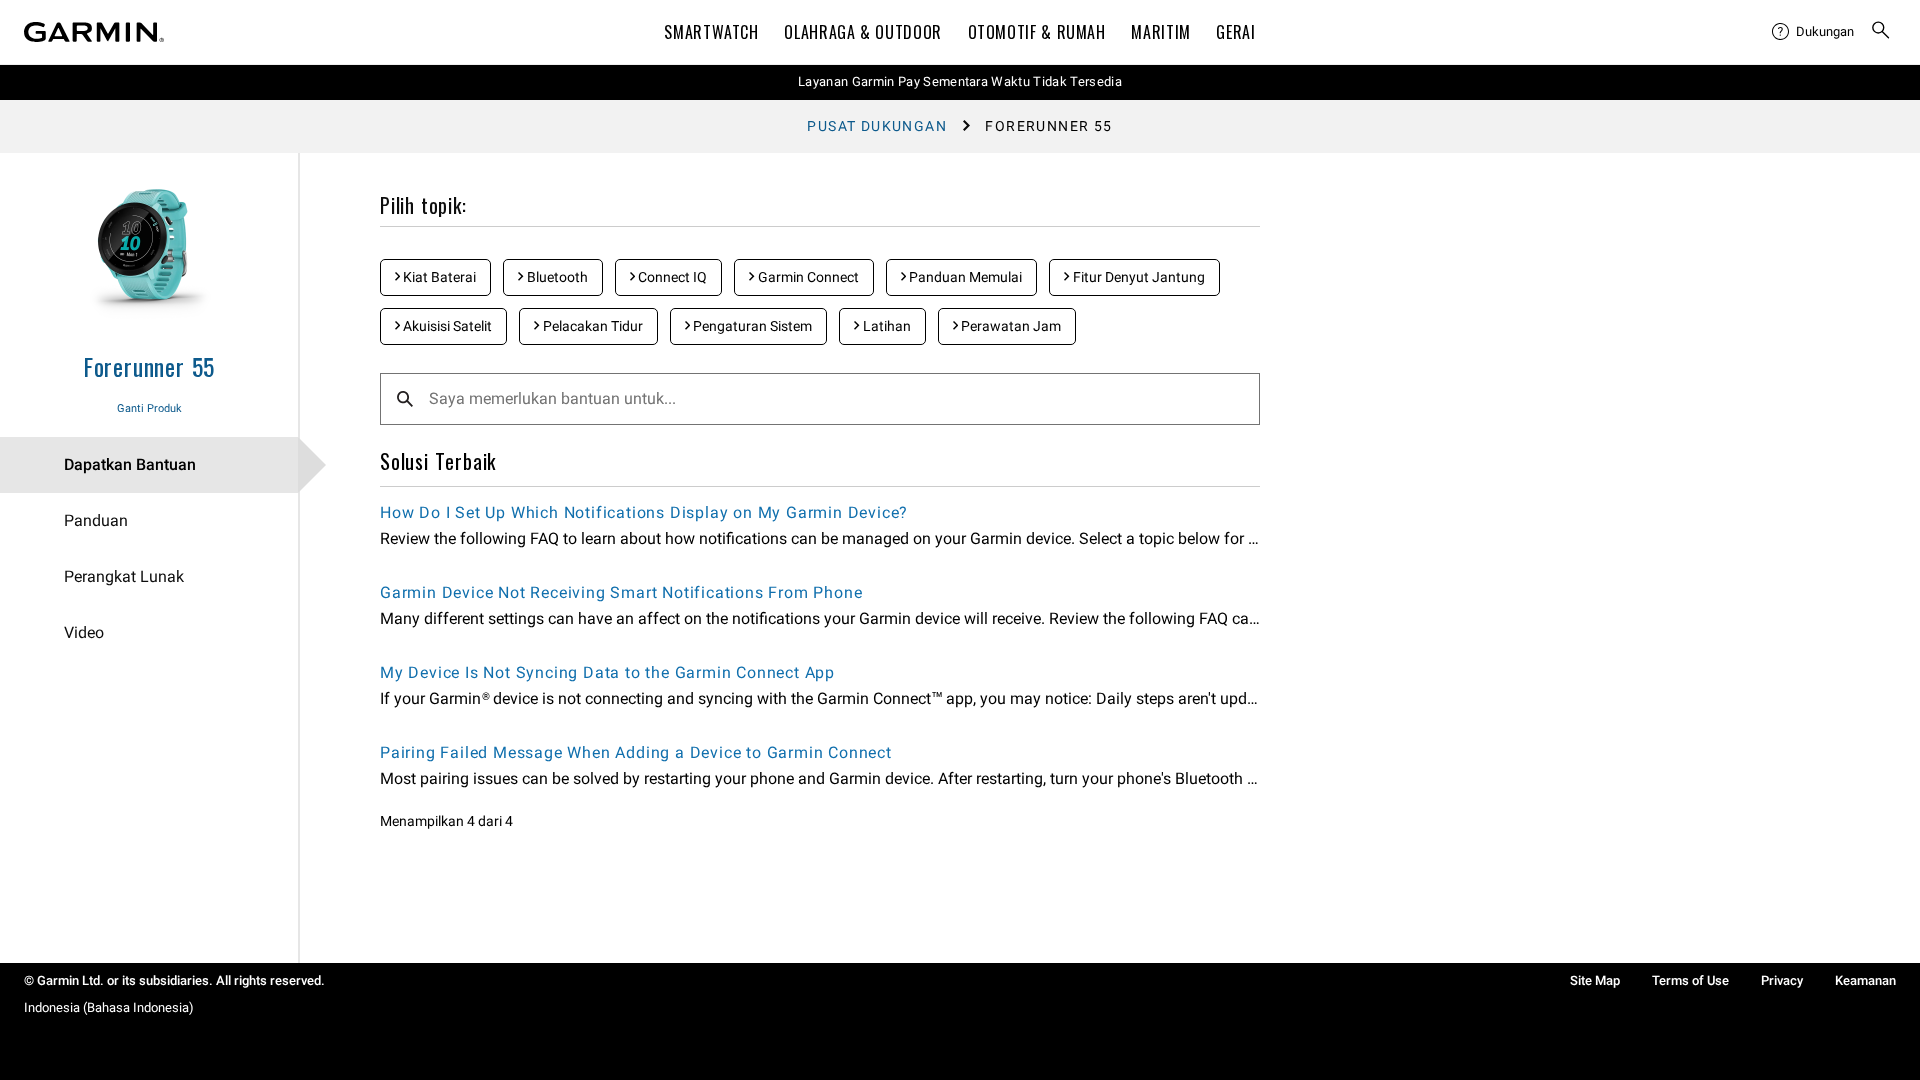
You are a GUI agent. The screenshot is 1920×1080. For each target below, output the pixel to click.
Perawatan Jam (1009, 326)
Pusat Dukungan (877, 126)
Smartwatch (711, 32)
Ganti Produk (149, 408)
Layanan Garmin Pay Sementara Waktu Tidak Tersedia (960, 81)
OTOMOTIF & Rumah (1037, 32)
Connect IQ (671, 277)
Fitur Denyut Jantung (1137, 277)
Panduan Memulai (964, 277)
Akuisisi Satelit (446, 326)
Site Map (1595, 980)
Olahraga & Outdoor (863, 32)
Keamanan (1865, 980)
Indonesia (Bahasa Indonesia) (109, 1007)
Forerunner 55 (149, 366)
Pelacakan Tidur (591, 326)
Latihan (885, 326)
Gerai (1235, 32)
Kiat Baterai (438, 277)
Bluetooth (556, 277)
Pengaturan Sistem (751, 326)
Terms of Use (1690, 980)
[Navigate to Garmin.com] (94, 32)
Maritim (1160, 32)
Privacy (1782, 980)
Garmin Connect (807, 277)
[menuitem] (1813, 32)
